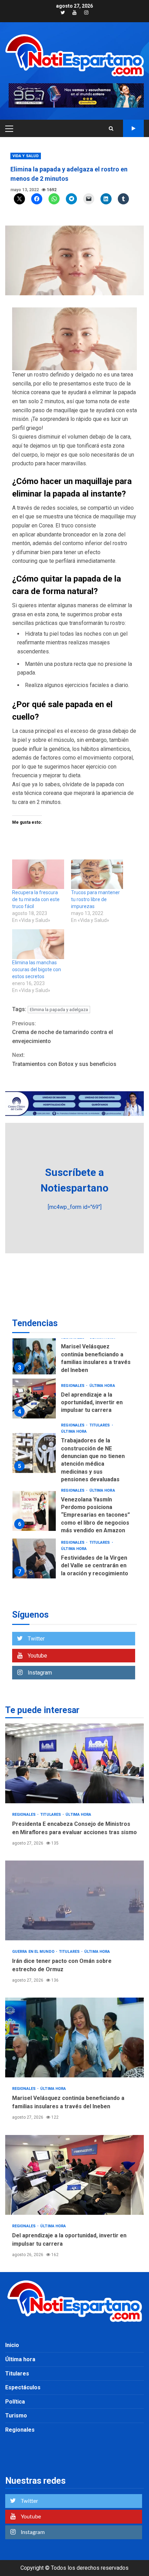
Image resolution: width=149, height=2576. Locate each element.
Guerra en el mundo (34, 1952)
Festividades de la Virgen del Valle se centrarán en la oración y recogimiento (34, 1558)
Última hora (102, 1386)
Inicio (12, 2345)
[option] (74, 1356)
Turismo (16, 2416)
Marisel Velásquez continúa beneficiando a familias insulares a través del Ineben (34, 1354)
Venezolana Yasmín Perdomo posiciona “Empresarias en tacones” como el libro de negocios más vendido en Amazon (34, 1511)
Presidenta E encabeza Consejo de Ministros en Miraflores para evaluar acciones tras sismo (74, 1763)
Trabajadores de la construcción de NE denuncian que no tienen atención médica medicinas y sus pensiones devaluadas (34, 1453)
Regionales (73, 1386)
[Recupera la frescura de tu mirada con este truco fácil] (38, 874)
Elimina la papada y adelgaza (59, 1010)
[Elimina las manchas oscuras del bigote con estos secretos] (38, 944)
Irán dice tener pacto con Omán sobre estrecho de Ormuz (74, 1900)
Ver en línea (133, 128)
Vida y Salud (26, 156)
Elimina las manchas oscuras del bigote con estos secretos (37, 969)
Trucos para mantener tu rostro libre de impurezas (95, 899)
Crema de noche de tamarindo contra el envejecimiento (63, 1032)
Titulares (100, 1425)
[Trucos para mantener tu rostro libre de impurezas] (97, 874)
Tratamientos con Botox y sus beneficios (64, 1060)
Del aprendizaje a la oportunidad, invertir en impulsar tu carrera (34, 1399)
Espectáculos (23, 2387)
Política (15, 2402)
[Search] (111, 128)
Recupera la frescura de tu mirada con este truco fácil (36, 899)
